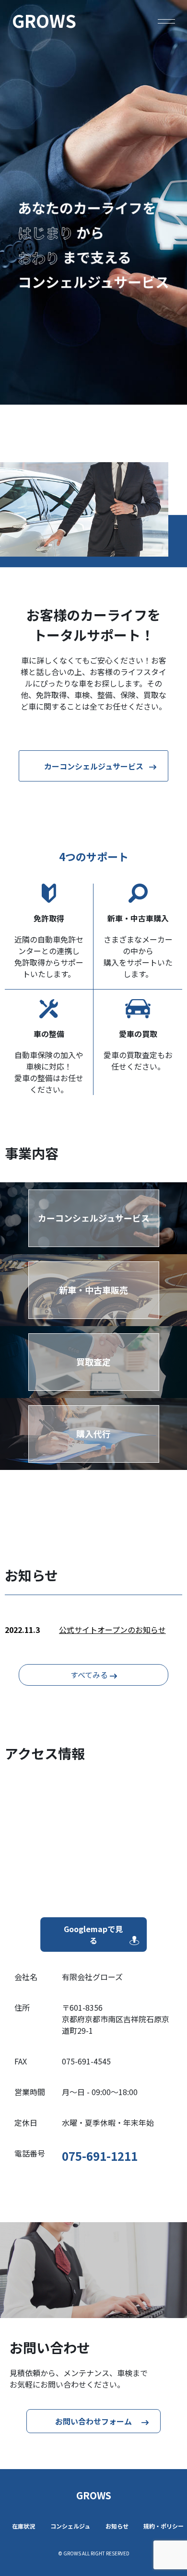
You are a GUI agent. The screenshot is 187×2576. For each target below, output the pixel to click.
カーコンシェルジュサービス (94, 766)
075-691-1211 (100, 2156)
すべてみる (90, 1675)
